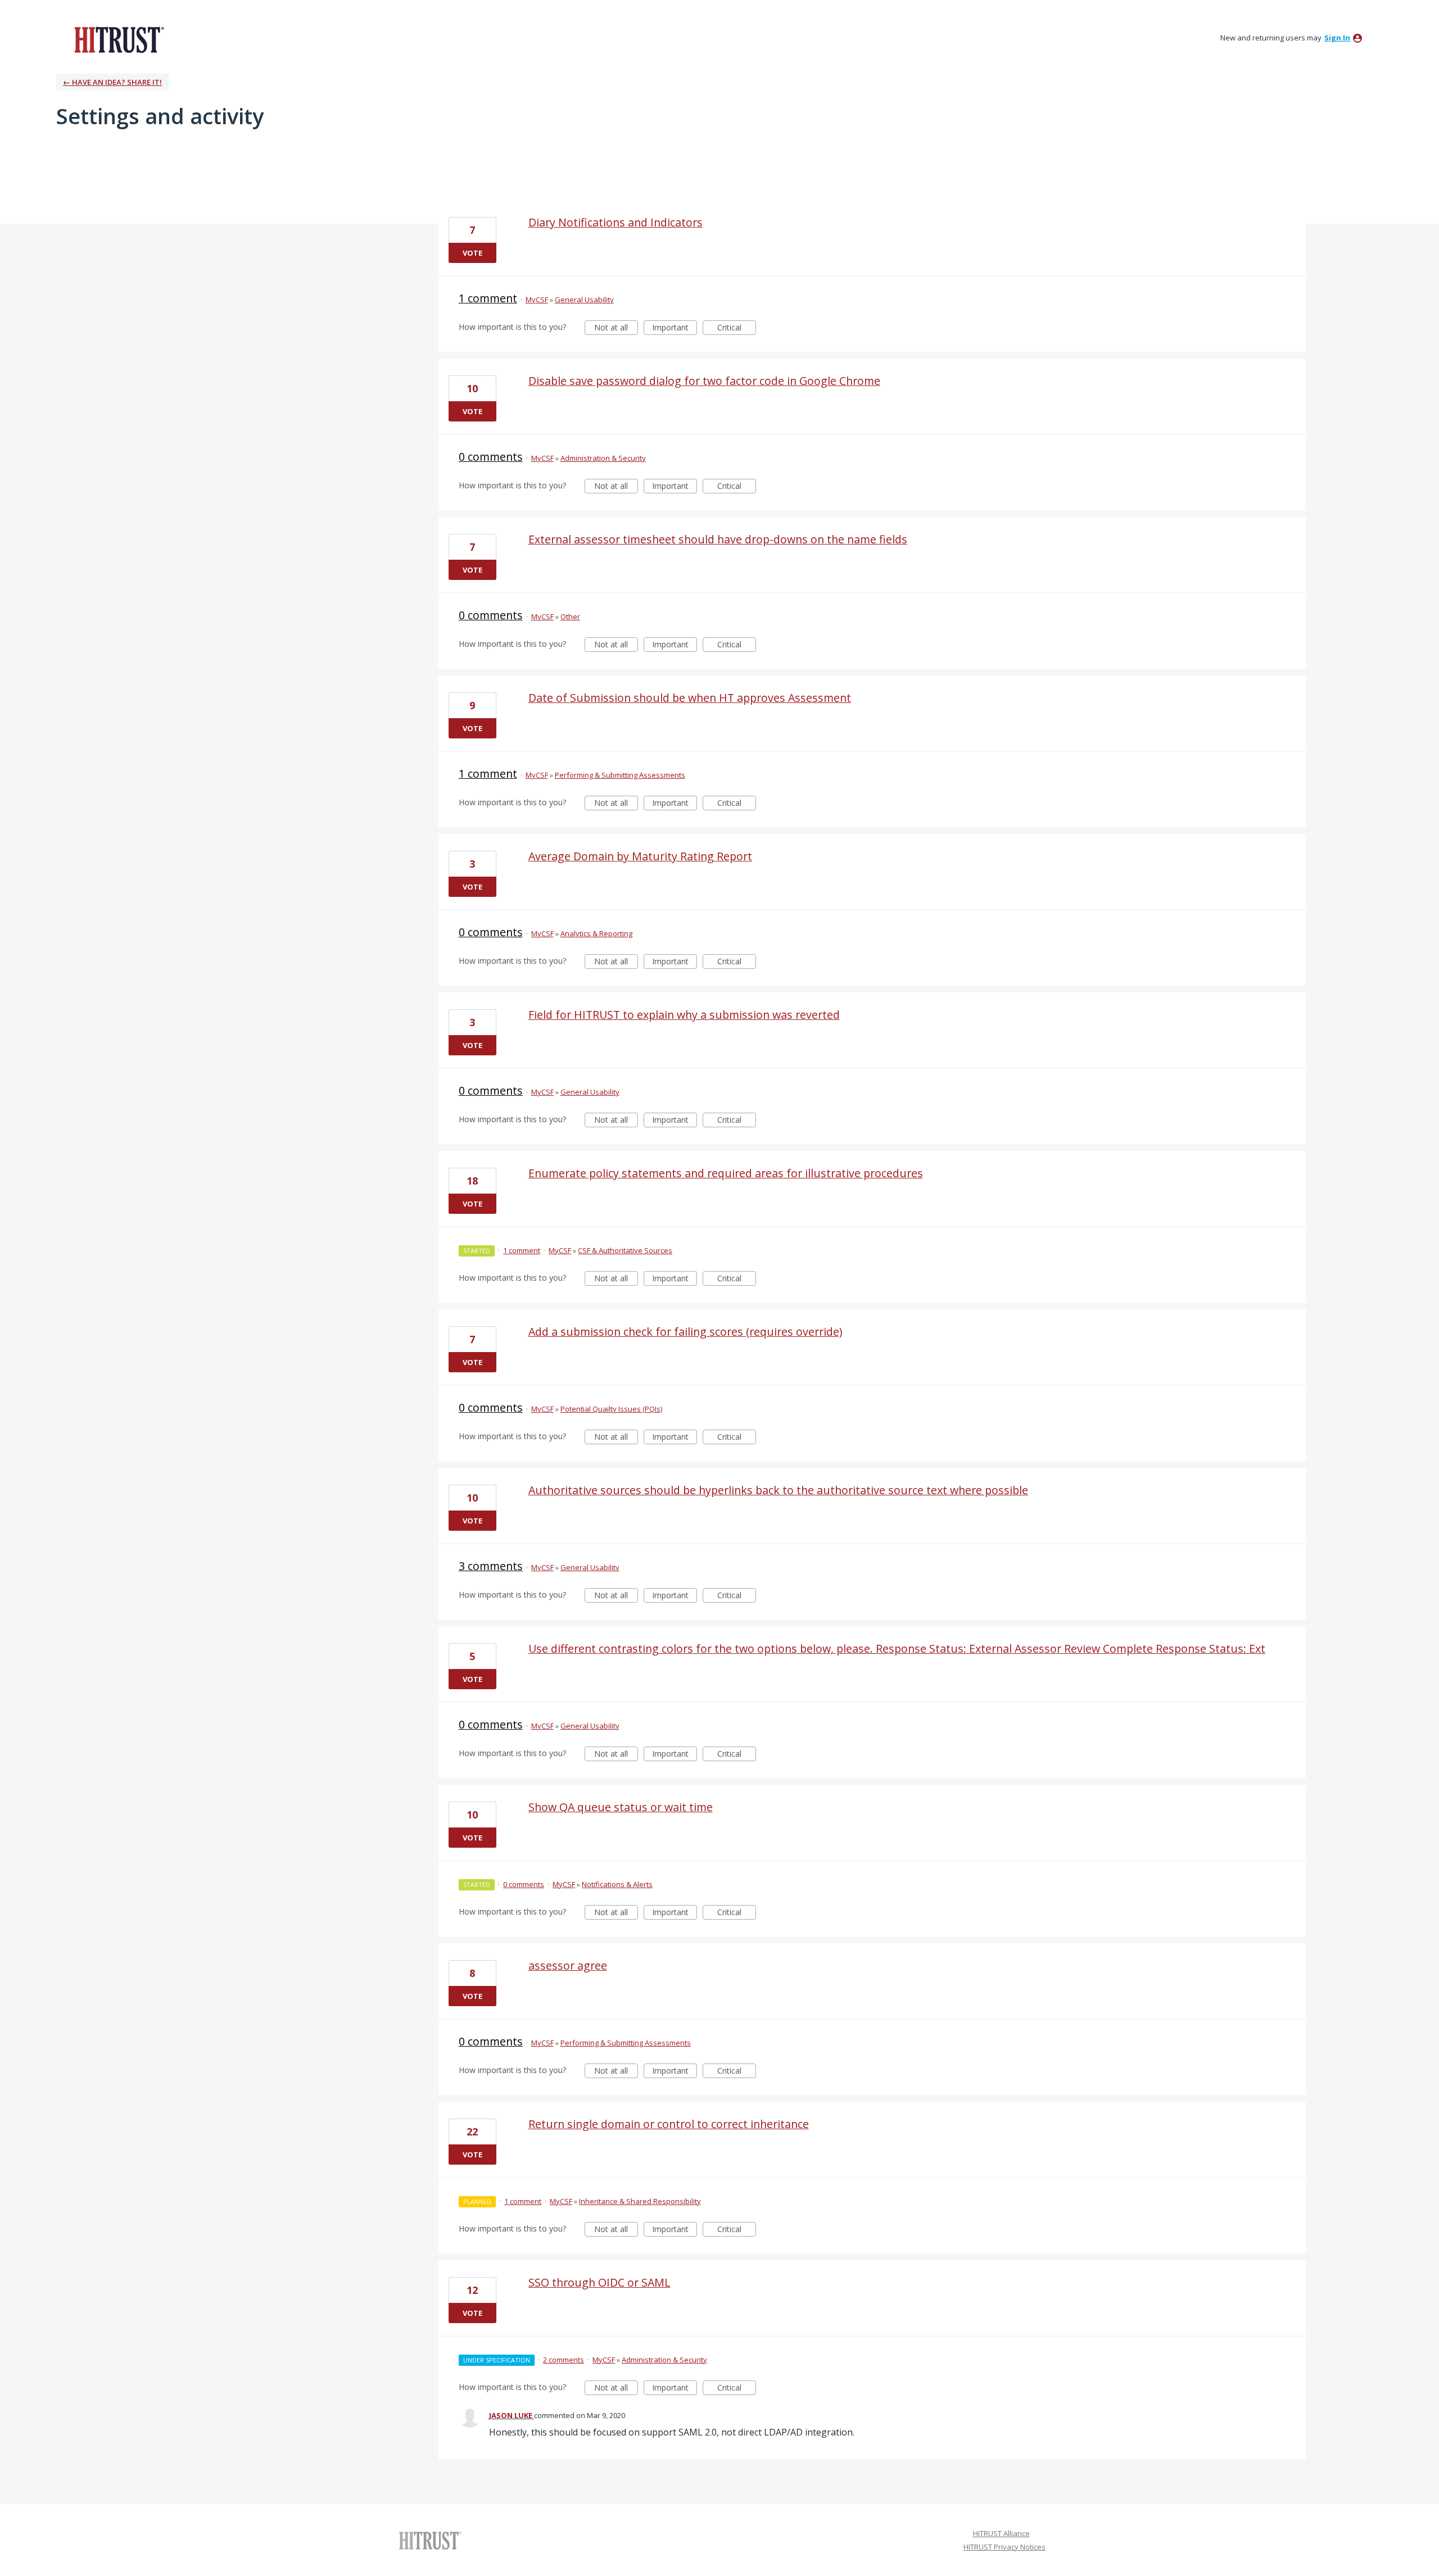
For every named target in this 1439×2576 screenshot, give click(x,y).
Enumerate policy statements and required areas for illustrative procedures (726, 1173)
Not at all (616, 328)
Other (570, 616)
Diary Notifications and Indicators (616, 222)
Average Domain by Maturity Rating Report (640, 856)
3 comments (491, 1566)
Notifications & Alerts (617, 1884)
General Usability (584, 300)
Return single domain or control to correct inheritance (669, 2124)
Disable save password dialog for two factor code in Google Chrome (704, 381)
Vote (472, 253)
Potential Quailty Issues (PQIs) (611, 1409)
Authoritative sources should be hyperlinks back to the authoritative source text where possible (778, 1490)
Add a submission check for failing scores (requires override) (685, 1332)
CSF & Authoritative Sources (625, 1250)
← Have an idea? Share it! (112, 82)
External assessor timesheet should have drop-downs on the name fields (718, 539)
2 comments (564, 2360)
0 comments (491, 457)
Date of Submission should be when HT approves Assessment (690, 698)
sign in (1337, 38)
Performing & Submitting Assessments (620, 775)
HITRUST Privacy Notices (1004, 2547)
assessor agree (568, 1965)
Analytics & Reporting (596, 933)
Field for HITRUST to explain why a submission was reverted (684, 1015)
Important (675, 328)
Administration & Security (603, 458)
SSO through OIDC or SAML (599, 2282)
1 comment (488, 298)
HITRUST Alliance (1001, 2533)
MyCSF (537, 300)
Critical (737, 328)
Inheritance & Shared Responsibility (640, 2201)
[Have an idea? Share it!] (117, 39)
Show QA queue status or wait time (621, 1807)
